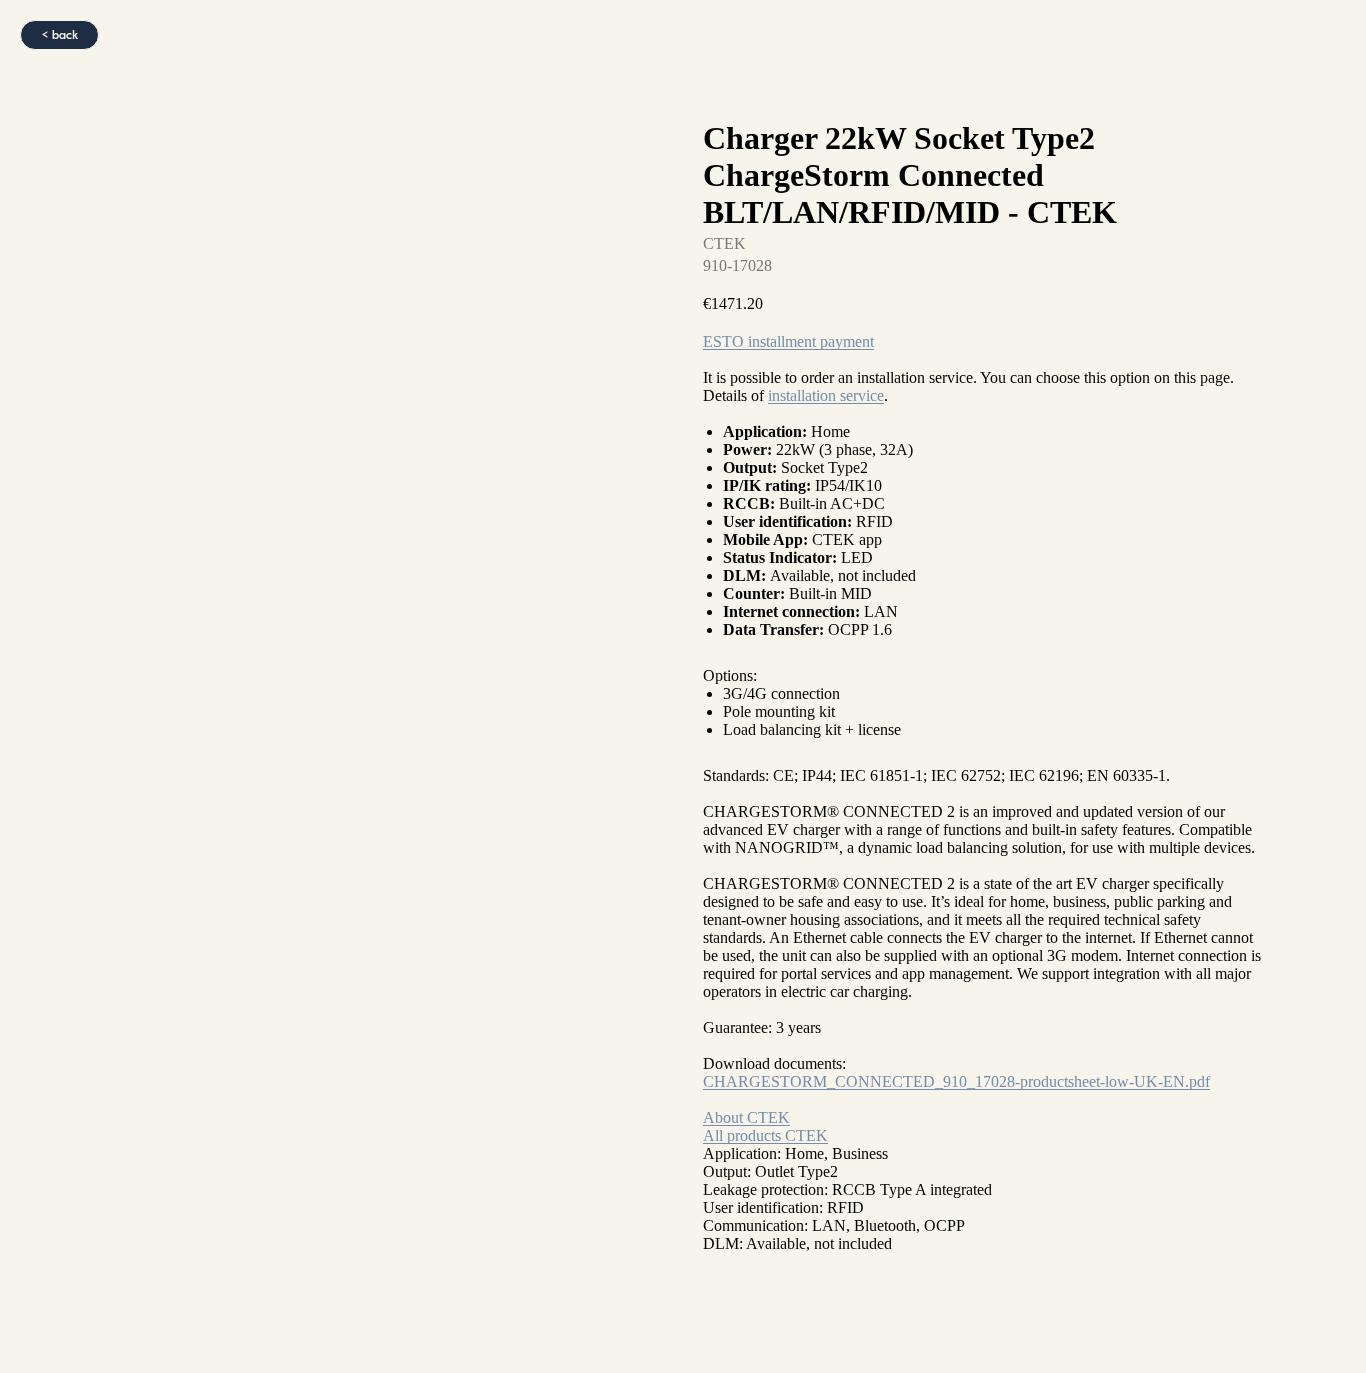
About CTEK (746, 1117)
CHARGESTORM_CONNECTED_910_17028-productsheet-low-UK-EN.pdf (956, 1081)
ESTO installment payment (788, 341)
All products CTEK (765, 1135)
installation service (826, 395)
